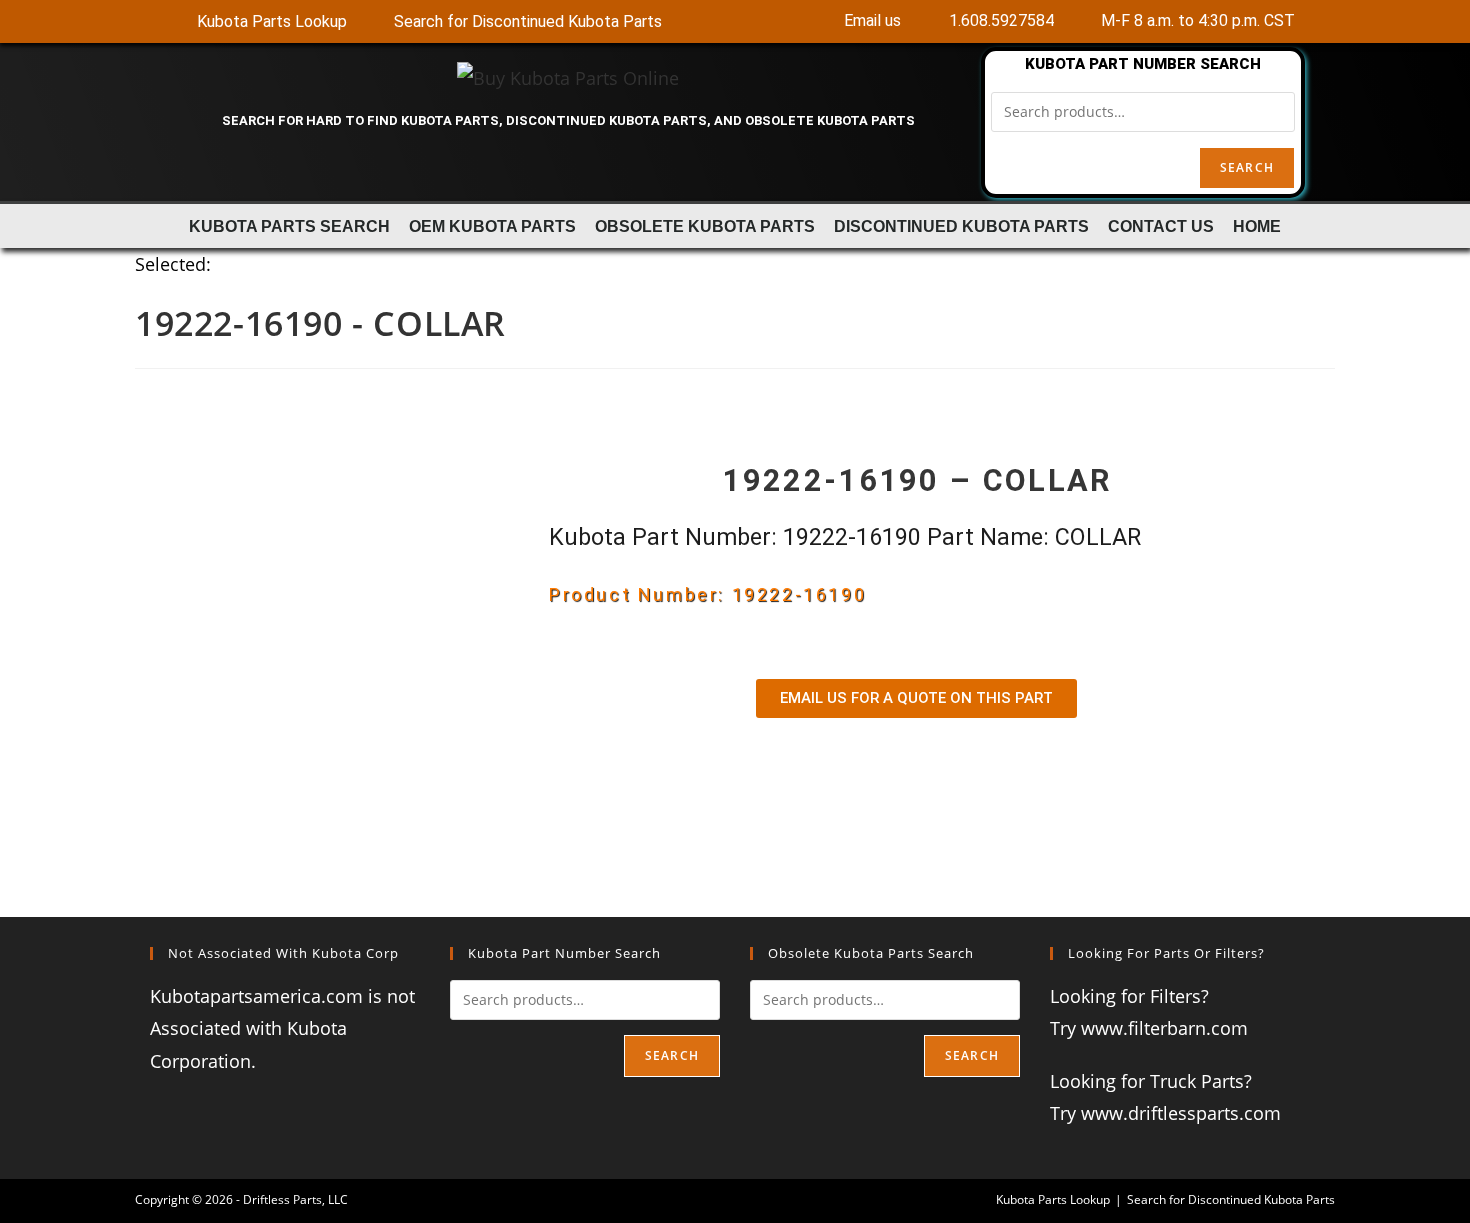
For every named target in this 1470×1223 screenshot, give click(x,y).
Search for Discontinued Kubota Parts (1231, 1199)
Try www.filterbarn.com (1149, 1028)
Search (1247, 167)
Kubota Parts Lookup (1053, 1199)
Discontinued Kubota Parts (961, 226)
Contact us (1161, 226)
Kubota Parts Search (289, 226)
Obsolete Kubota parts (705, 226)
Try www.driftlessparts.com (1165, 1113)
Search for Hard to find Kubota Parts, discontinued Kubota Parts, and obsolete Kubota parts (568, 120)
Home (1257, 226)
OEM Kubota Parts (492, 226)
